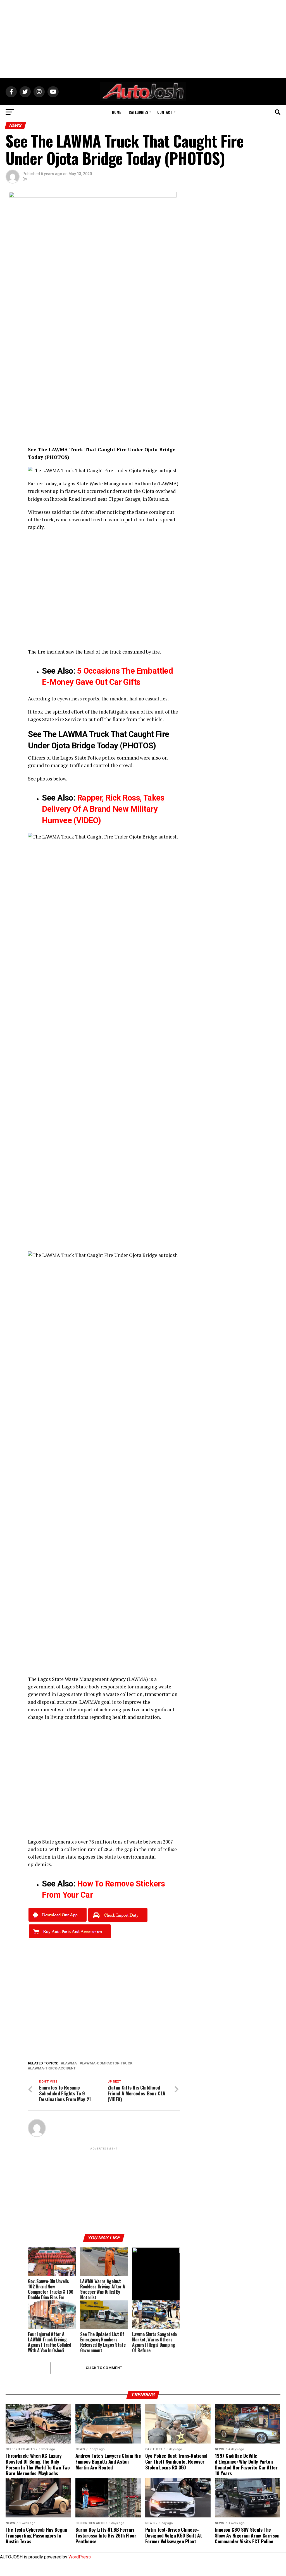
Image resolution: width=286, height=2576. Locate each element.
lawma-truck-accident (53, 2068)
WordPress (80, 2557)
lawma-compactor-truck (107, 2063)
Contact (165, 112)
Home (116, 112)
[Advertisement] (143, 39)
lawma (70, 2063)
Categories (138, 112)
